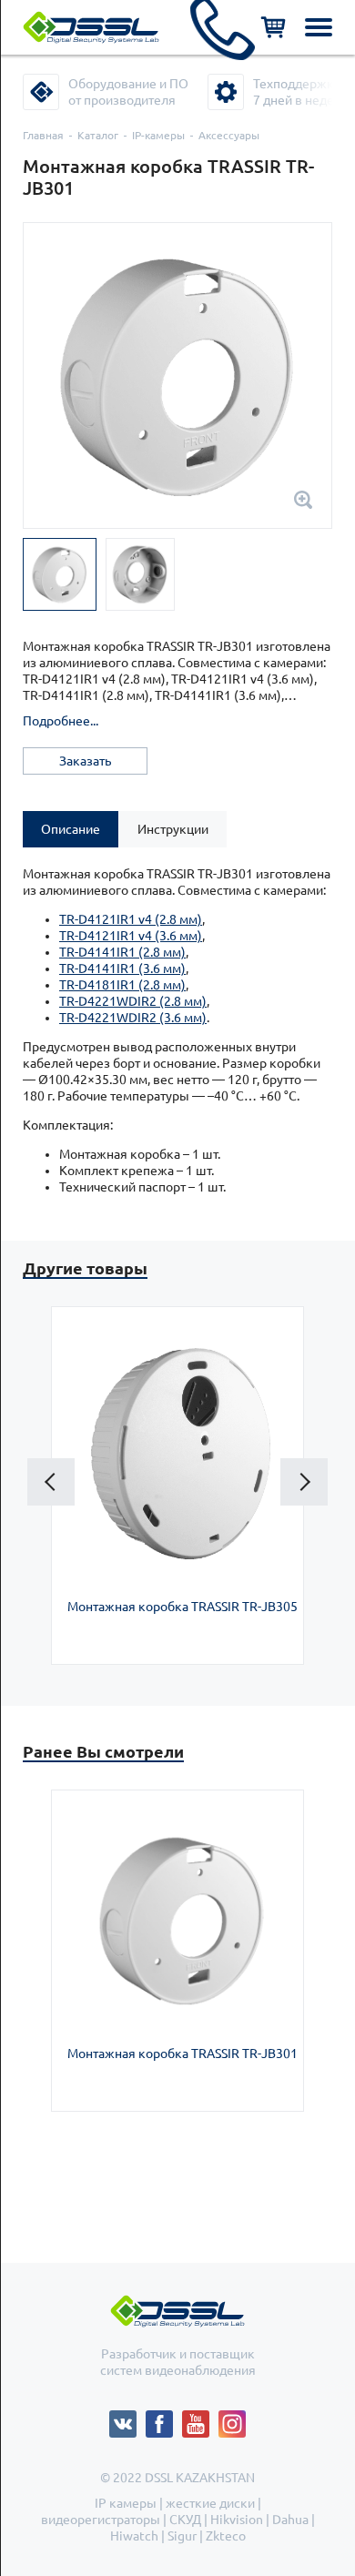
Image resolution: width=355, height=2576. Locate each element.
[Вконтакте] (127, 2419)
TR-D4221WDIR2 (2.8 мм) (133, 1001)
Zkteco (226, 2536)
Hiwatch (134, 2536)
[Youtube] (200, 2419)
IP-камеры (158, 135)
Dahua (290, 2520)
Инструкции (173, 829)
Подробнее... (61, 721)
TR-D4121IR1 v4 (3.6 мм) (131, 936)
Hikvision (237, 2520)
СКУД (185, 2520)
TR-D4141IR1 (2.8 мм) (122, 952)
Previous (51, 1482)
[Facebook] (164, 2419)
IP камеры (126, 2503)
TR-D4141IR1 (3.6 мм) (122, 969)
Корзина (273, 27)
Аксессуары (229, 135)
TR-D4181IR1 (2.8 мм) (122, 985)
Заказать (85, 761)
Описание (71, 829)
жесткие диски (210, 2503)
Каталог (98, 135)
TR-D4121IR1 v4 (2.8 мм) (131, 919)
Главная (43, 135)
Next (304, 1482)
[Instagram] (232, 2419)
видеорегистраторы (101, 2520)
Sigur (182, 2536)
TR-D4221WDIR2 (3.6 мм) (133, 1018)
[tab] (71, 829)
